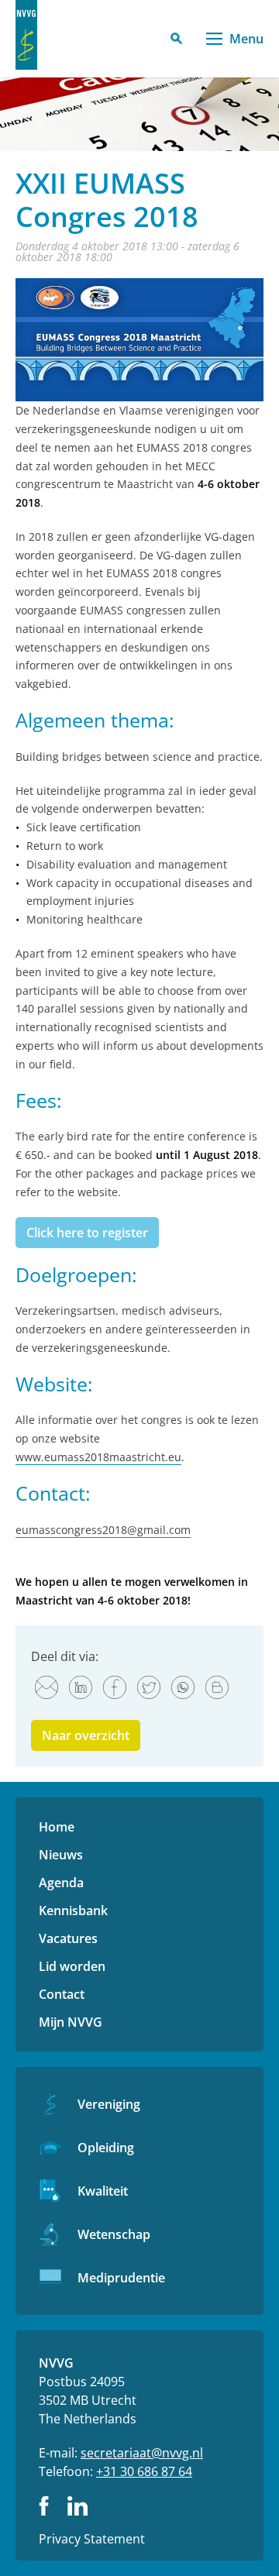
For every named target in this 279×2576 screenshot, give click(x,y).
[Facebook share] (115, 1687)
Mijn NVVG (71, 2022)
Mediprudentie (121, 2278)
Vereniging (109, 2104)
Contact (62, 1994)
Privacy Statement (92, 2539)
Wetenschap (114, 2234)
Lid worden (72, 1966)
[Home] (26, 35)
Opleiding (106, 2148)
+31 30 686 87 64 (144, 2471)
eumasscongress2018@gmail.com (103, 1530)
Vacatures (68, 1938)
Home (57, 1827)
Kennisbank (73, 1911)
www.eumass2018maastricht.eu (98, 1457)
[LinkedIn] (81, 1687)
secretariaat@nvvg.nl (142, 2453)
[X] (149, 1687)
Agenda (61, 1883)
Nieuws (61, 1855)
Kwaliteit (103, 2191)
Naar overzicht (86, 1735)
